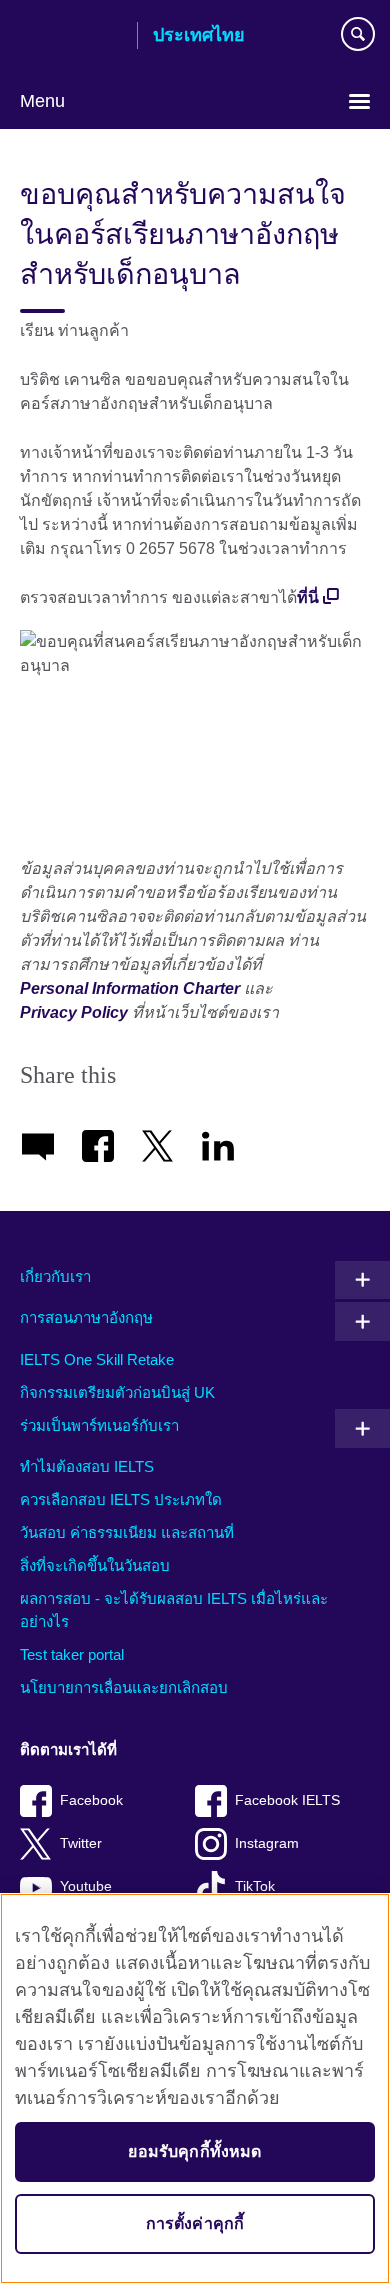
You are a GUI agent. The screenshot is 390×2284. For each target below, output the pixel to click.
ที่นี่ (308, 597)
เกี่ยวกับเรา (55, 1276)
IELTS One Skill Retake (97, 1359)
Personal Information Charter (130, 988)
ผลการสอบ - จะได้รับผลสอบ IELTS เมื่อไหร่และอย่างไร (174, 1610)
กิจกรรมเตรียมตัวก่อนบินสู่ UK (117, 1392)
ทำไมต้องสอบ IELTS (87, 1466)
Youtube (86, 1886)
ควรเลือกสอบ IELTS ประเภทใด (121, 1499)
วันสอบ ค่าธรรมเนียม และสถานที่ (127, 1532)
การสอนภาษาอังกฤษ (86, 1317)
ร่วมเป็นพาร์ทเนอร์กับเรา (99, 1425)
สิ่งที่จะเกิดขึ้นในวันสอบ (95, 1565)
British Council (71, 37)
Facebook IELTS (287, 1800)
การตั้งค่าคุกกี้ (195, 2223)
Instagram (267, 1843)
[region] (195, 2088)
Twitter (81, 1843)
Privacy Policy (74, 1012)
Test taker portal (72, 1654)
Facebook (91, 1800)
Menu (42, 101)
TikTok (255, 1886)
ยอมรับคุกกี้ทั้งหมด (194, 2151)
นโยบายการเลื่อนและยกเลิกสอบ (124, 1687)
